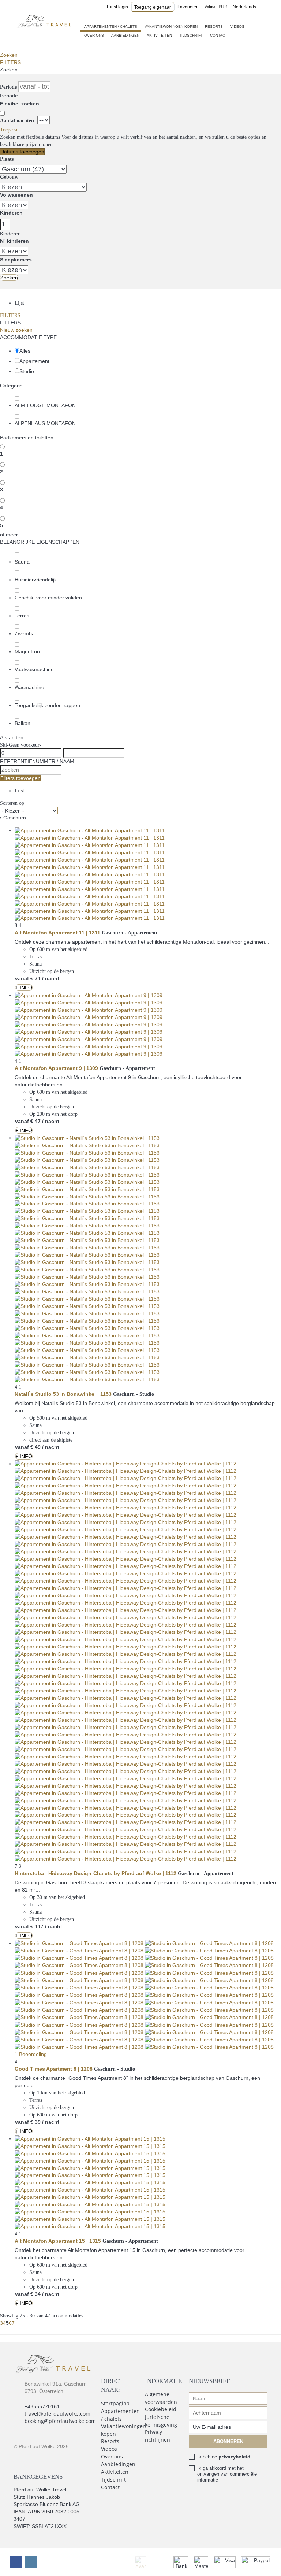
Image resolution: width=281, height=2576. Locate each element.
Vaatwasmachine (34, 669)
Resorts (214, 27)
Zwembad (26, 633)
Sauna (22, 562)
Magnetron (27, 651)
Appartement (34, 361)
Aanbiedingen (125, 35)
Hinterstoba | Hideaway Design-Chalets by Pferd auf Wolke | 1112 (95, 1873)
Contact (219, 35)
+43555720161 (42, 2406)
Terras (22, 616)
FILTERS (10, 62)
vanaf (22, 978)
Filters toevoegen (20, 778)
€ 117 (37, 1926)
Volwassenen (16, 195)
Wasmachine (29, 687)
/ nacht (51, 978)
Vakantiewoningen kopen (171, 27)
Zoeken (9, 55)
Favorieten (188, 7)
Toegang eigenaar (153, 7)
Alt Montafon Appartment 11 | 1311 (57, 933)
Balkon (23, 723)
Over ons (94, 35)
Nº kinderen (14, 241)
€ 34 (35, 2294)
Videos (237, 27)
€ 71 (35, 978)
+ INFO (24, 988)
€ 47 (35, 1121)
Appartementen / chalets (111, 27)
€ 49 (35, 1447)
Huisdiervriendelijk (36, 580)
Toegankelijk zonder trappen (47, 705)
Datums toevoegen (22, 152)
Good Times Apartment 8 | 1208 (54, 2069)
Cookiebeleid (161, 2409)
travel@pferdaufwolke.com (57, 2414)
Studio (27, 371)
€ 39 (35, 2122)
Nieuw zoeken (16, 330)
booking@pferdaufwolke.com (60, 2421)
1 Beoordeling (31, 2054)
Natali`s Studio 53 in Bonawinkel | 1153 (63, 1394)
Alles (25, 351)
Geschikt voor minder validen (48, 598)
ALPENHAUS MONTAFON (45, 423)
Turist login (117, 7)
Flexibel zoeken (20, 104)
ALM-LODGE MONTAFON (45, 405)
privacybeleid (234, 2457)
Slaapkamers (16, 260)
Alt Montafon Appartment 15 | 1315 (58, 2241)
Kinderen (11, 213)
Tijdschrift (191, 35)
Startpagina (115, 2403)
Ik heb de (224, 2457)
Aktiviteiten (159, 35)
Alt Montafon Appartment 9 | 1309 (56, 1068)
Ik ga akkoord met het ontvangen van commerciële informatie (227, 2474)
